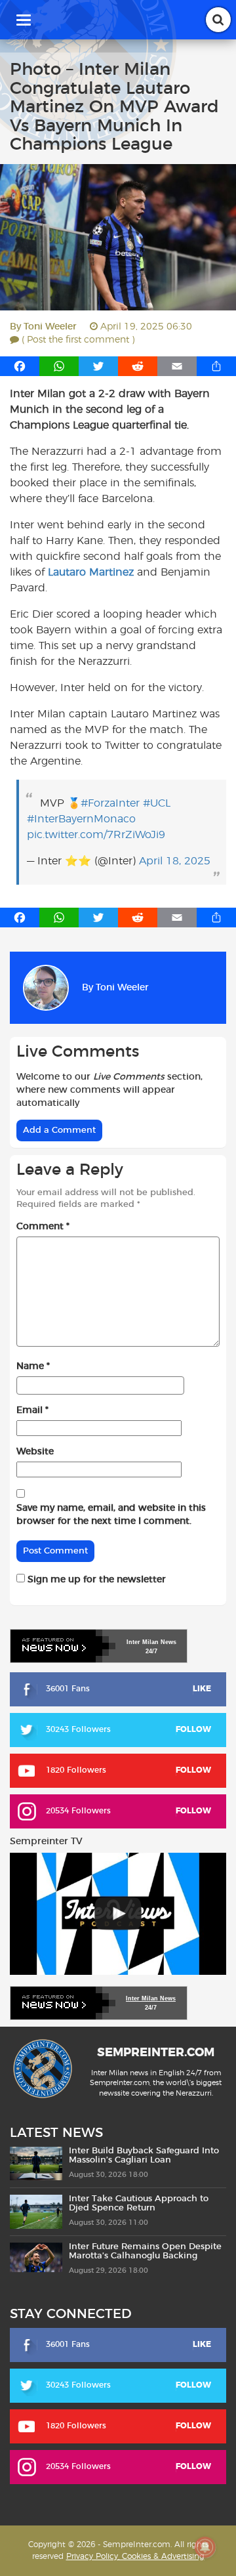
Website (35, 1452)
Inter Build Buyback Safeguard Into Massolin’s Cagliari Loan (144, 2156)
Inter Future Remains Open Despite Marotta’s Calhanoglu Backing (145, 2251)
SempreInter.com (156, 2053)
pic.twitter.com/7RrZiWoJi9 (96, 835)
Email (32, 1410)
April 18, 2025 (175, 861)
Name (33, 1366)
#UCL (157, 803)
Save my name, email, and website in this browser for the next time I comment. (111, 1515)
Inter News (151, 1642)
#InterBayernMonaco (81, 819)
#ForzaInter (110, 803)
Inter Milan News (151, 1998)
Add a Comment (59, 1130)
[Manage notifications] (205, 2547)
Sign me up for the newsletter (95, 1580)
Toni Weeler (50, 327)
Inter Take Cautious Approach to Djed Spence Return (139, 2204)
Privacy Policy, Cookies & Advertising (135, 2556)
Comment (43, 1227)
